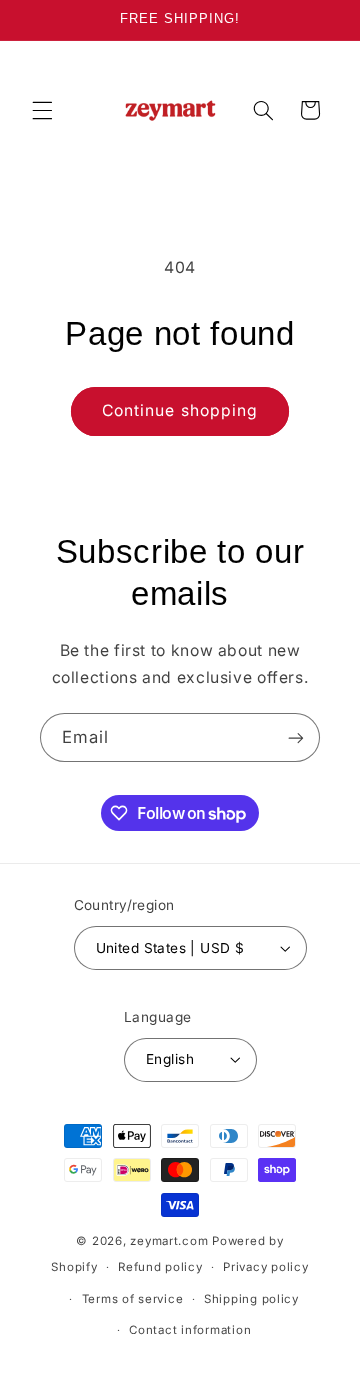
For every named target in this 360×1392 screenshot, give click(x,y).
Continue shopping (180, 410)
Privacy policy (265, 1267)
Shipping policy (251, 1299)
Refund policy (160, 1267)
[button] (42, 110)
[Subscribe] (296, 737)
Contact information (190, 1330)
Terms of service (133, 1299)
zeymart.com (169, 1241)
